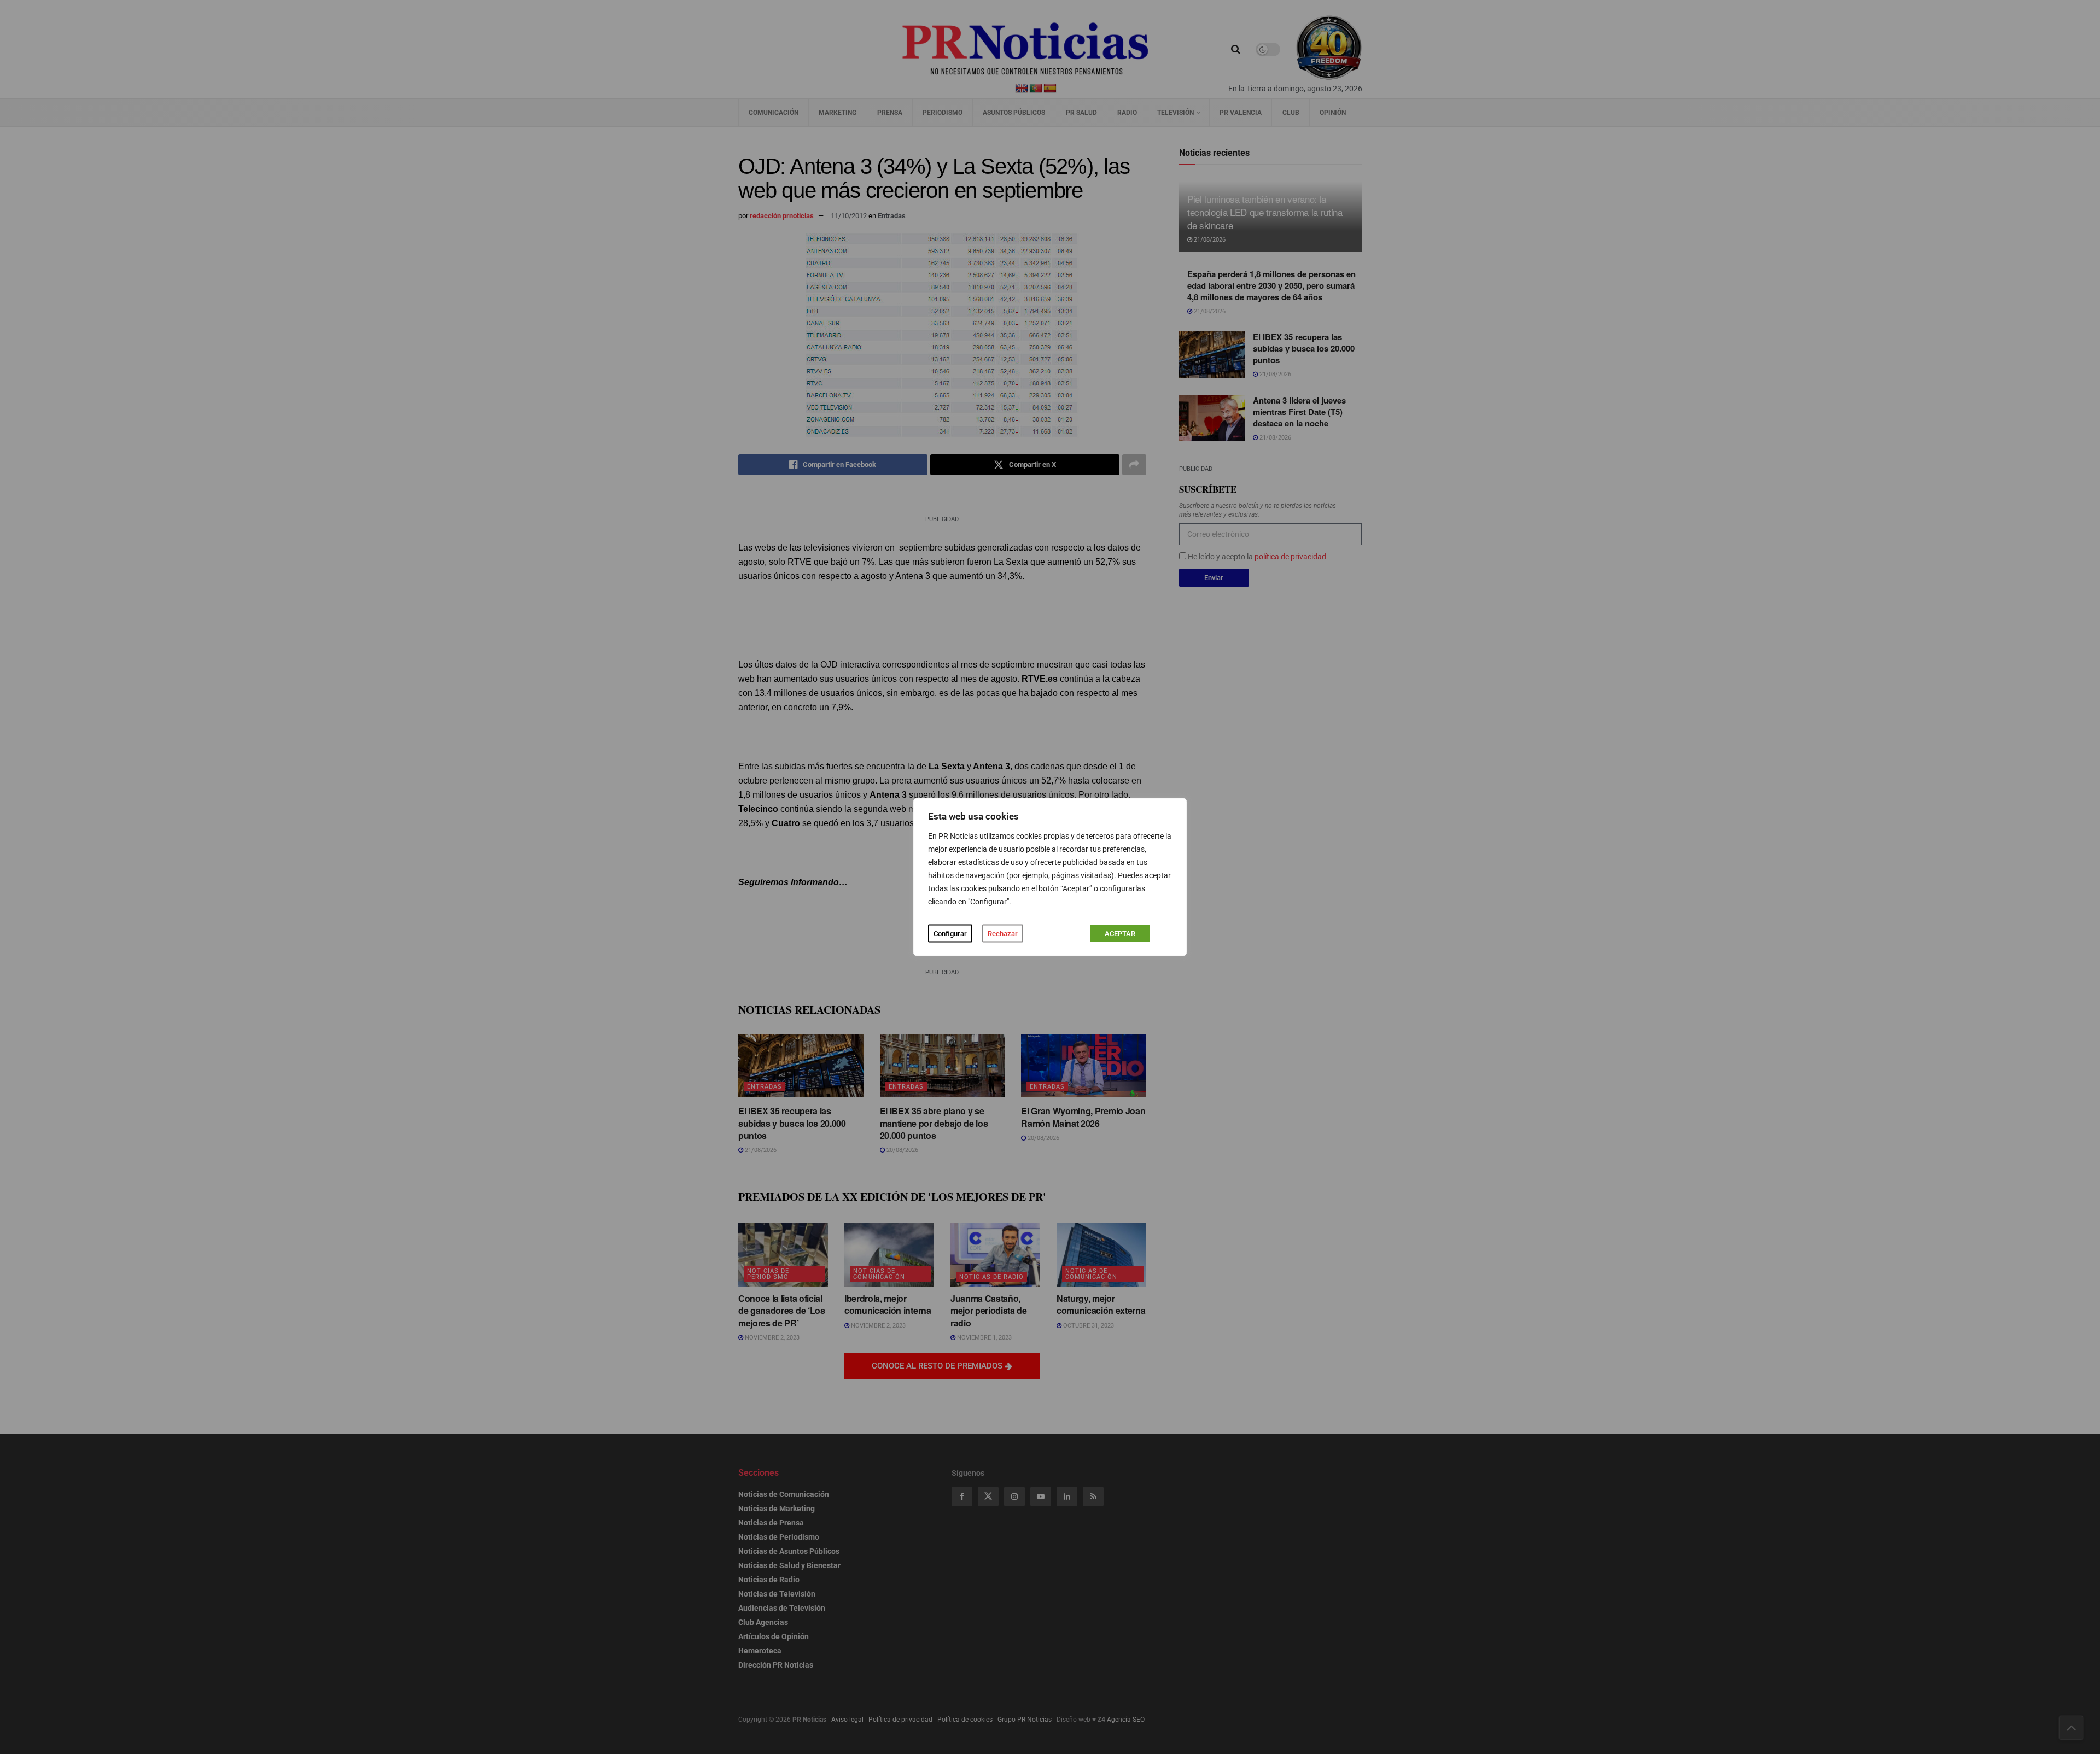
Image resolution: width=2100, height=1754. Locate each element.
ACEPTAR (1120, 934)
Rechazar (1003, 934)
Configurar (950, 934)
